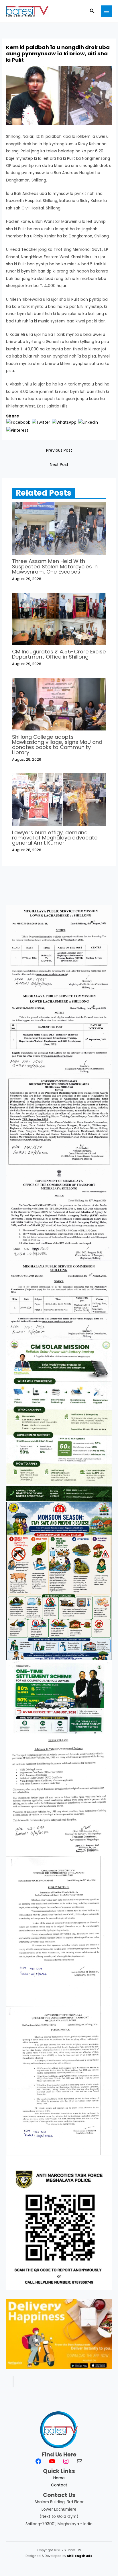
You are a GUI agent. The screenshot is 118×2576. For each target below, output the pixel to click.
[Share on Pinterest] (17, 430)
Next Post (59, 465)
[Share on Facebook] (18, 422)
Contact (59, 2485)
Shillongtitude (80, 2556)
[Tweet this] (41, 422)
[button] (92, 11)
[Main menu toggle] (107, 11)
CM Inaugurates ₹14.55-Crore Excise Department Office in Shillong (59, 654)
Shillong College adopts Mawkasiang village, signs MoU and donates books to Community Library (57, 745)
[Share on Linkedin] (88, 422)
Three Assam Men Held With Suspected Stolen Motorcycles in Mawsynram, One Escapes (55, 566)
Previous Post (59, 450)
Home (59, 2478)
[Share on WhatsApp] (64, 422)
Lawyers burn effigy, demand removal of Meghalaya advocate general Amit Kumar (55, 838)
